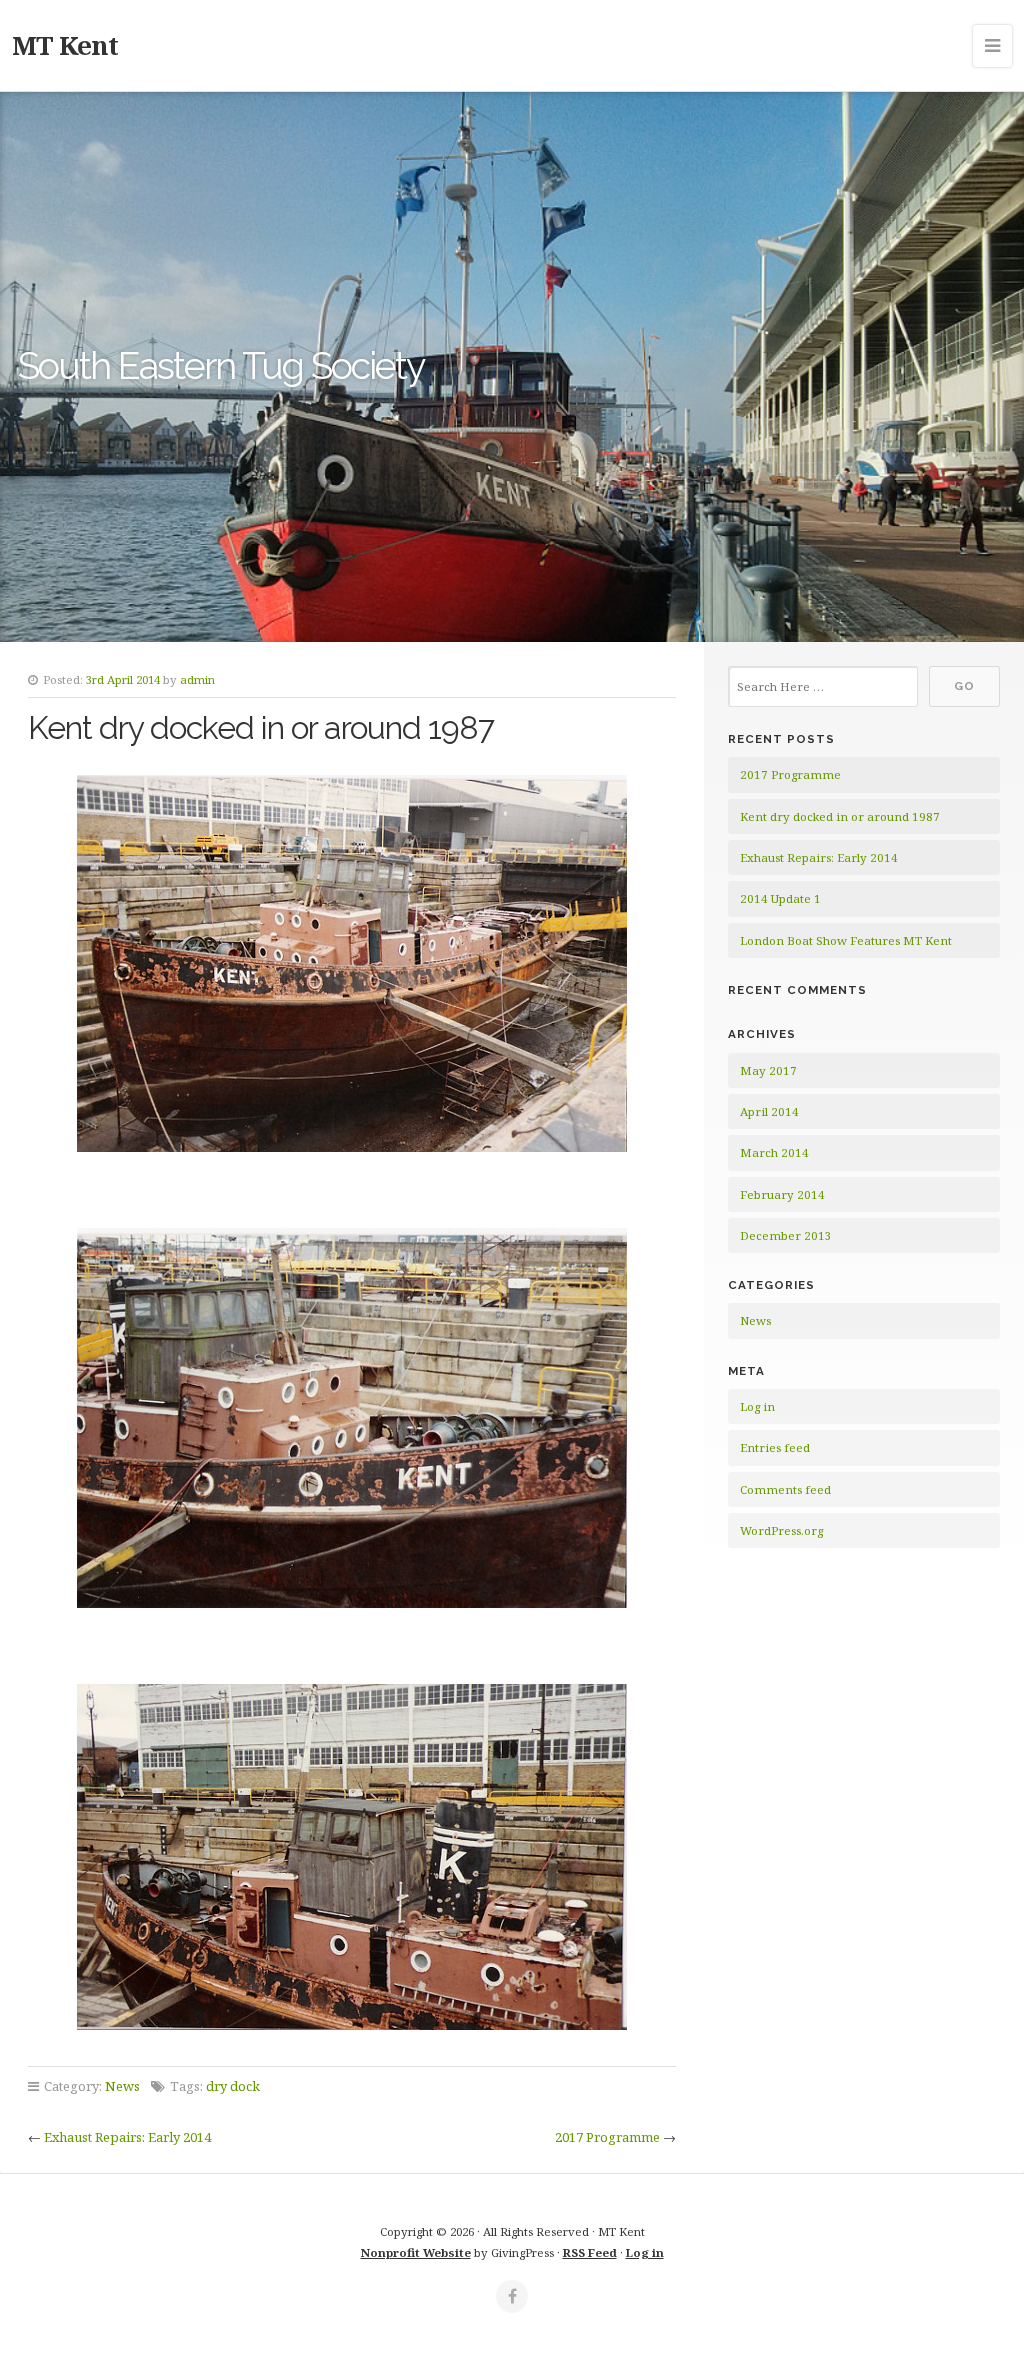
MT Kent (65, 45)
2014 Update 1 (780, 898)
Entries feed (775, 1447)
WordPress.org (781, 1530)
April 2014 (769, 1111)
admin (197, 679)
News (122, 2086)
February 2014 (782, 1194)
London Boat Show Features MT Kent (846, 940)
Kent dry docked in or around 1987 (840, 816)
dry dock (233, 2086)
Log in (757, 1406)
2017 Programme (607, 2137)
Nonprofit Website (416, 2252)
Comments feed (785, 1489)
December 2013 (786, 1235)
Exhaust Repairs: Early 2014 (127, 2137)
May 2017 (768, 1070)
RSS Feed (590, 2252)
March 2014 (774, 1152)
